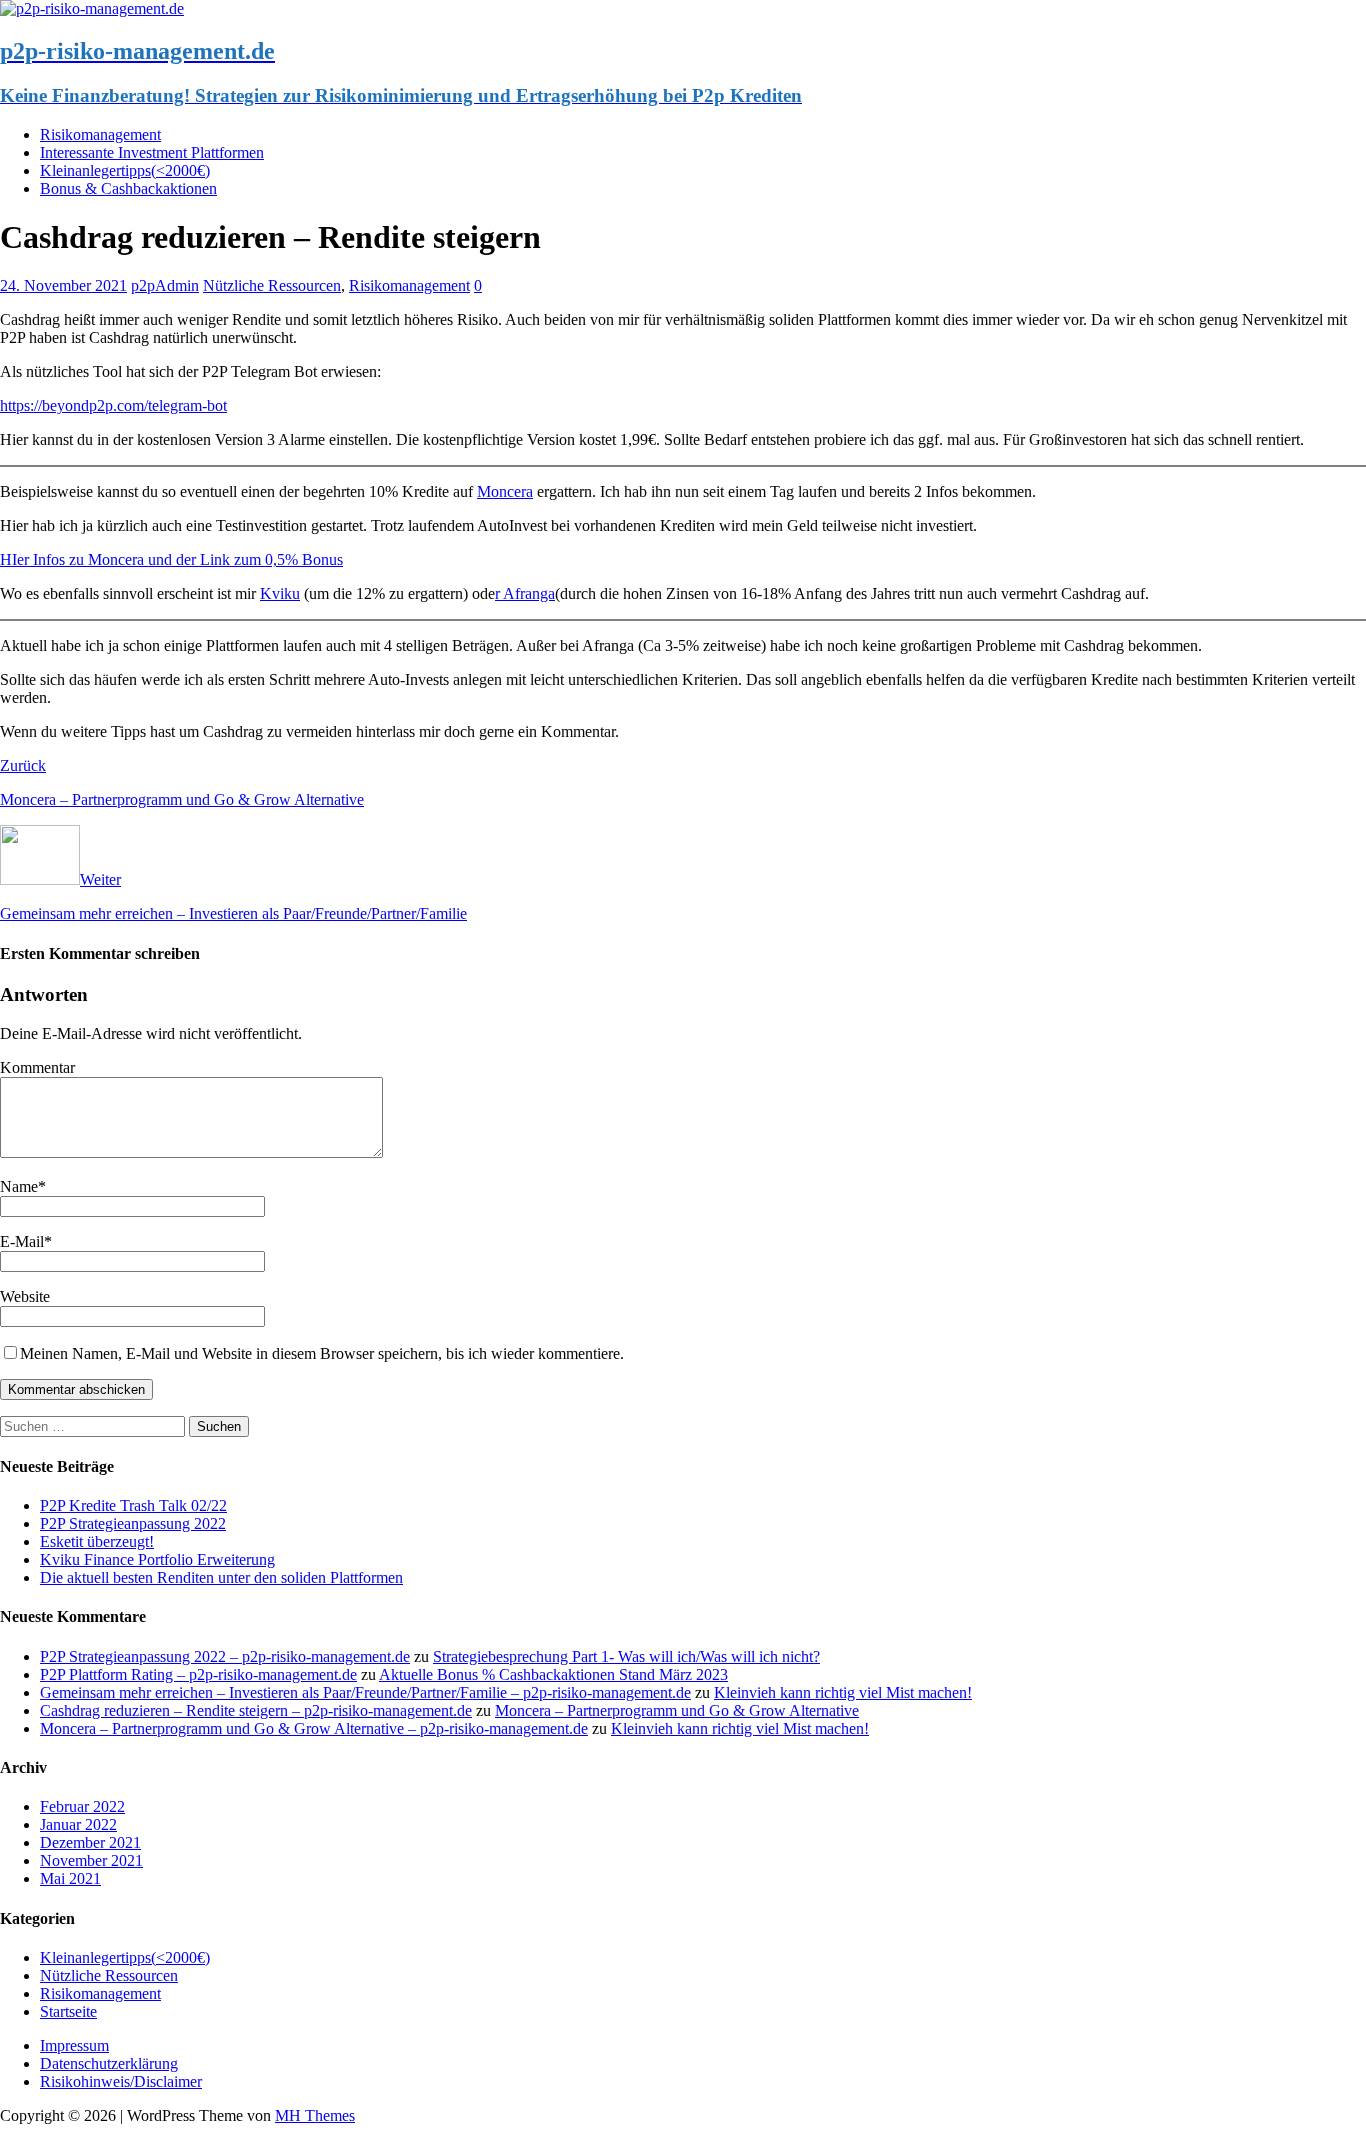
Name (19, 1186)
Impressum (74, 2045)
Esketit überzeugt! (97, 1541)
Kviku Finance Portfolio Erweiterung (157, 1559)
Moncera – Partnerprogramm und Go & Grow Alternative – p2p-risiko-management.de (314, 1728)
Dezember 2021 (90, 1842)
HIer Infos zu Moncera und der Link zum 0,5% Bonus (171, 559)
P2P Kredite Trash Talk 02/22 (133, 1505)
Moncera (505, 491)
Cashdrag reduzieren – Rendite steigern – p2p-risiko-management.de (256, 1710)
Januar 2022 (78, 1824)
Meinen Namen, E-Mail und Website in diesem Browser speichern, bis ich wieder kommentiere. (322, 1353)
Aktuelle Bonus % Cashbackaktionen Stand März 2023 (553, 1674)
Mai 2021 (70, 1878)
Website (25, 1296)
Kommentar (37, 1067)
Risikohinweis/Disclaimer (121, 2081)
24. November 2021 (63, 285)
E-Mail (22, 1241)
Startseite (68, 2011)
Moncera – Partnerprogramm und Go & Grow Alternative (677, 1710)
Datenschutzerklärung (109, 2063)
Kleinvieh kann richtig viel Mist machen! (843, 1692)
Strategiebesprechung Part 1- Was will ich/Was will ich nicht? (626, 1656)
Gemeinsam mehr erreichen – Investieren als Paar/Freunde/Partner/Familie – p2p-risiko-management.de (365, 1692)
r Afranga (525, 593)
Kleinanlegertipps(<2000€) (125, 170)
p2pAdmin (165, 285)
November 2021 (91, 1860)
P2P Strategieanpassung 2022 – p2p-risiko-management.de (225, 1656)
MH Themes (315, 2115)
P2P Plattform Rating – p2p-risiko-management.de (198, 1674)
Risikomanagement (100, 134)
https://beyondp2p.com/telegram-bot (113, 405)
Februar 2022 (82, 1806)
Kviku (280, 593)
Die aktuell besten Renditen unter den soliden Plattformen (221, 1577)
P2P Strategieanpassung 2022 (133, 1523)
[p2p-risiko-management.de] (92, 8)
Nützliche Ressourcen (272, 285)
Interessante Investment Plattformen (152, 152)
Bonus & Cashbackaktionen (128, 188)
